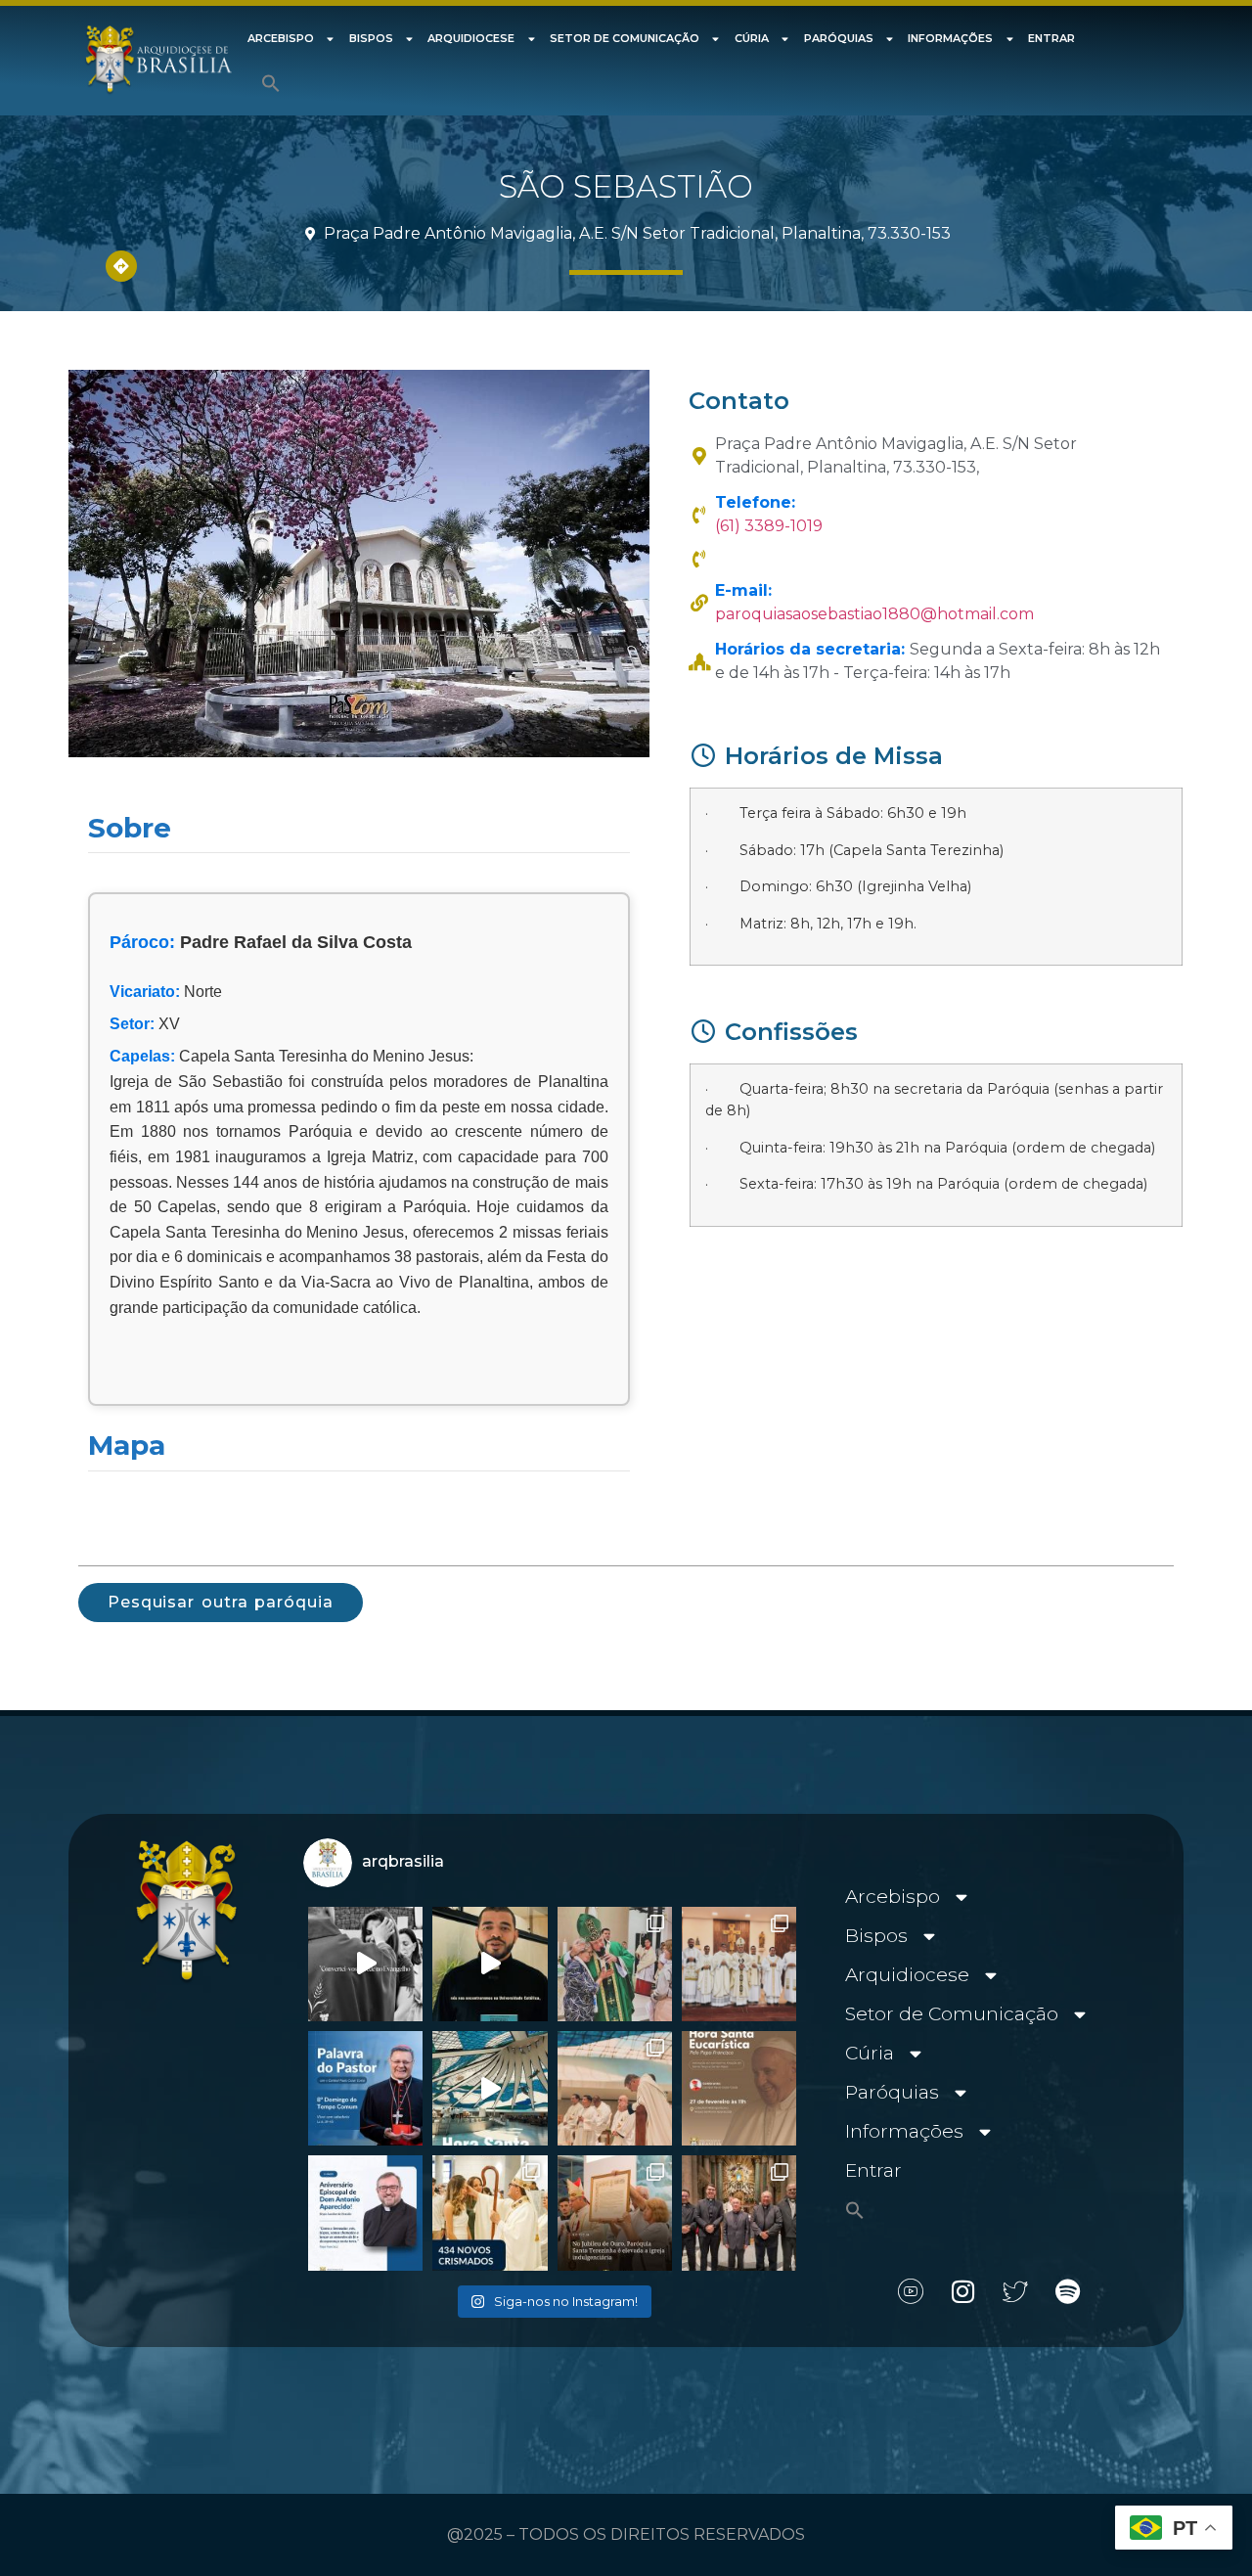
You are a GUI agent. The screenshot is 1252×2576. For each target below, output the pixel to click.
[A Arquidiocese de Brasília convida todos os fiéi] (739, 2088)
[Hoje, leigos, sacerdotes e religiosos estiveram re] (615, 2088)
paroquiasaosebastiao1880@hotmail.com (874, 614)
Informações (950, 38)
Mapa (127, 1445)
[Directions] (121, 266)
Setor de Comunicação (625, 38)
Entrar (1051, 38)
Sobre (130, 828)
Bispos (371, 38)
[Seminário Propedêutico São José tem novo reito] (739, 1964)
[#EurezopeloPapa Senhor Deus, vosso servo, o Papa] (490, 2088)
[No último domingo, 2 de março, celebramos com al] (615, 1964)
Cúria (752, 38)
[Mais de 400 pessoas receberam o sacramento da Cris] (490, 2213)
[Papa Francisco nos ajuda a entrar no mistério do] (365, 2088)
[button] (271, 83)
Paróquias (839, 38)
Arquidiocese (471, 38)
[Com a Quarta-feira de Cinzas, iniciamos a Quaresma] (365, 1964)
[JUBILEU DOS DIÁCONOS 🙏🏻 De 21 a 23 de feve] (739, 2213)
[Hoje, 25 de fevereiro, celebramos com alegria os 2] (365, 2213)
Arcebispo (281, 38)
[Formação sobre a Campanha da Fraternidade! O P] (490, 1964)
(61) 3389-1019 (769, 526)
